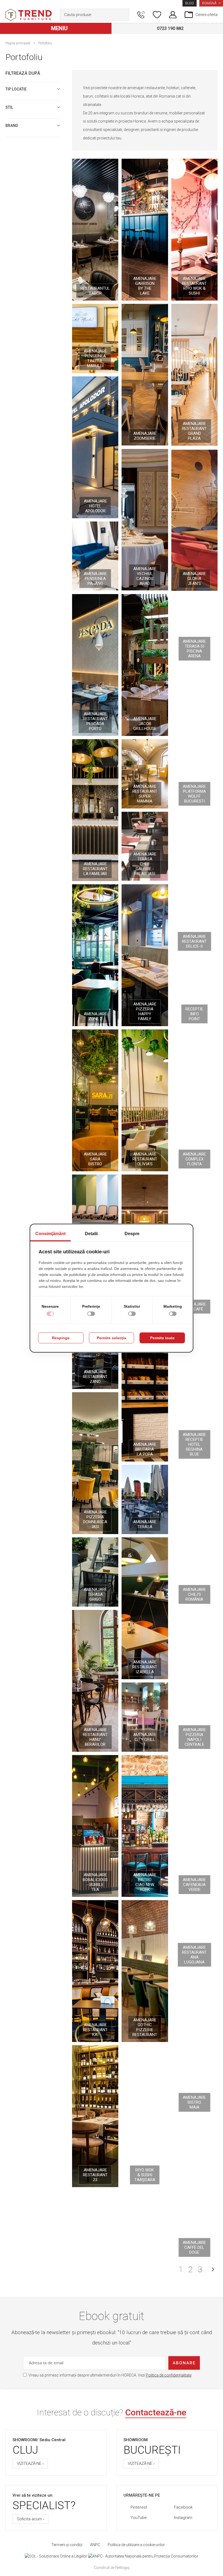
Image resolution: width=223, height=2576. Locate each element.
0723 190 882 (170, 28)
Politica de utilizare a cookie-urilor (136, 2545)
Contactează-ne (156, 2412)
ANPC (95, 2545)
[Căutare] (124, 15)
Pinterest (139, 2507)
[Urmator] (213, 2269)
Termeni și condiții (67, 2545)
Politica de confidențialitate (169, 2375)
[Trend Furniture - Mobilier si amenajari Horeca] (29, 15)
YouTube (139, 2518)
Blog (190, 3)
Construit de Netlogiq (112, 2568)
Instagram (183, 2518)
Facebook (183, 2507)
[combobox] (95, 15)
